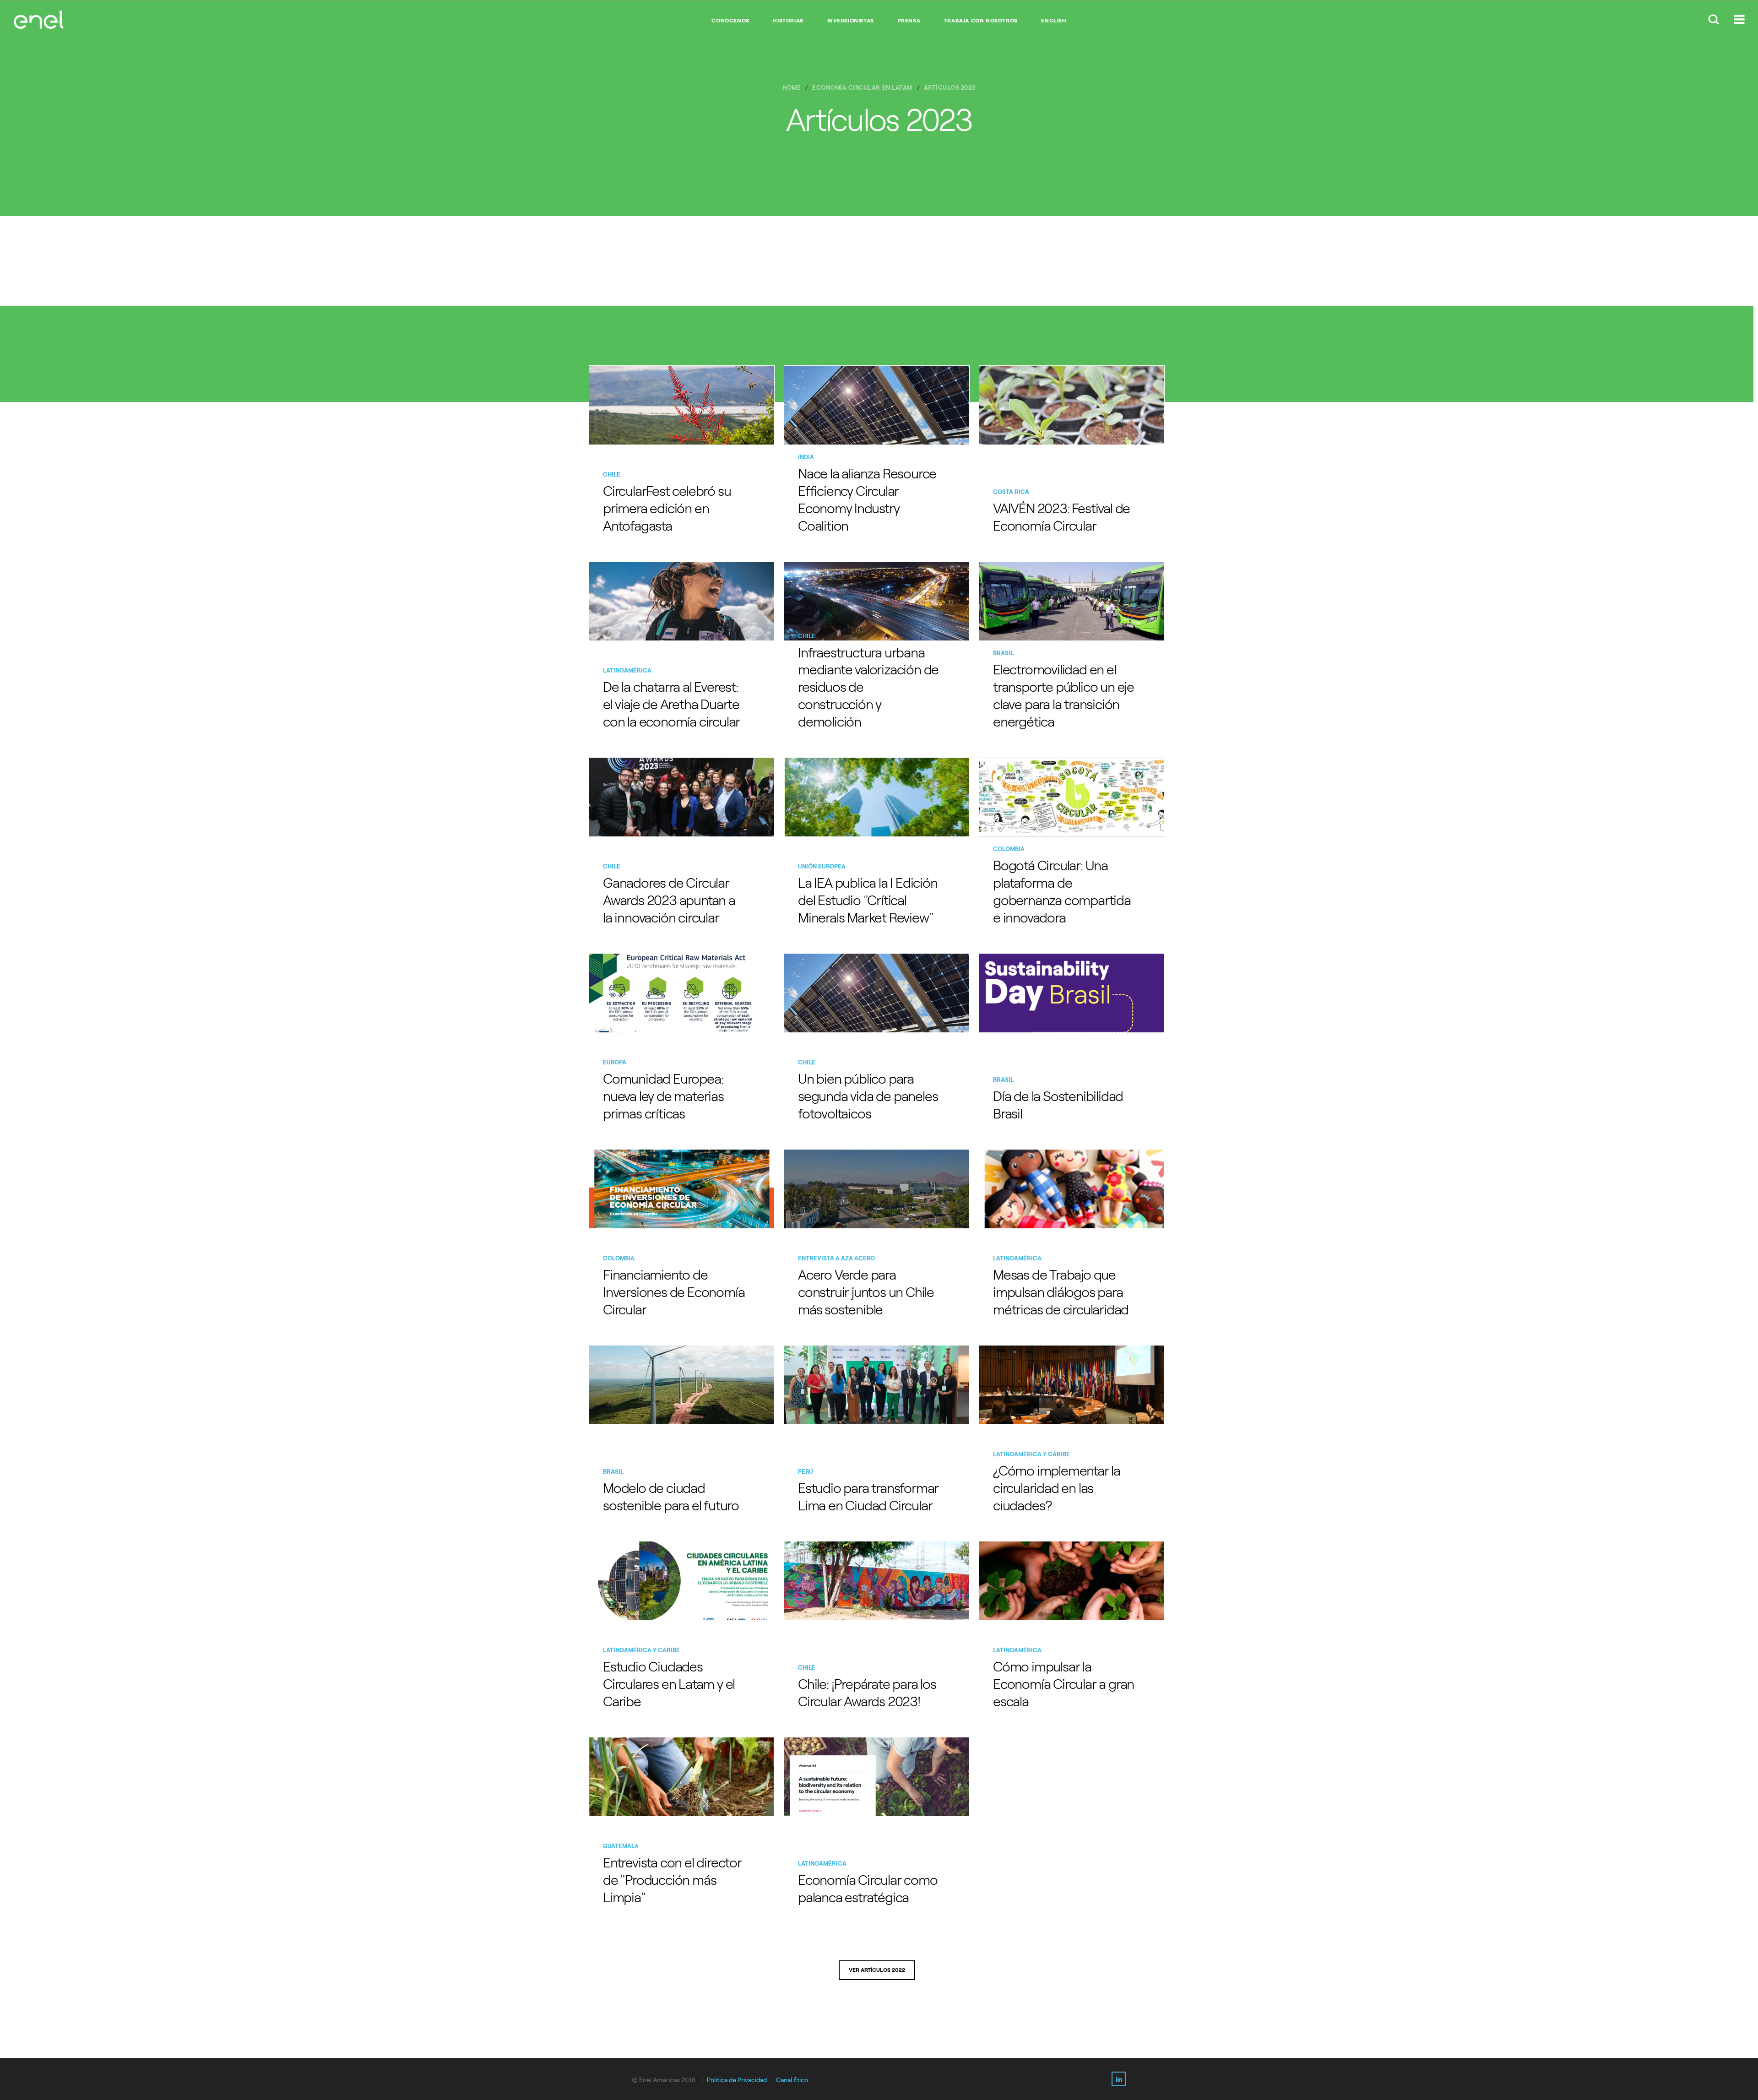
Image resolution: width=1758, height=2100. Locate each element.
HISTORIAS (788, 21)
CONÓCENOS (730, 21)
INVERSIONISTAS (851, 21)
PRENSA (909, 21)
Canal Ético (792, 2080)
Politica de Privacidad (737, 2080)
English (1054, 21)
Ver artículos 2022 (877, 1970)
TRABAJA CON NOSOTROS (981, 21)
